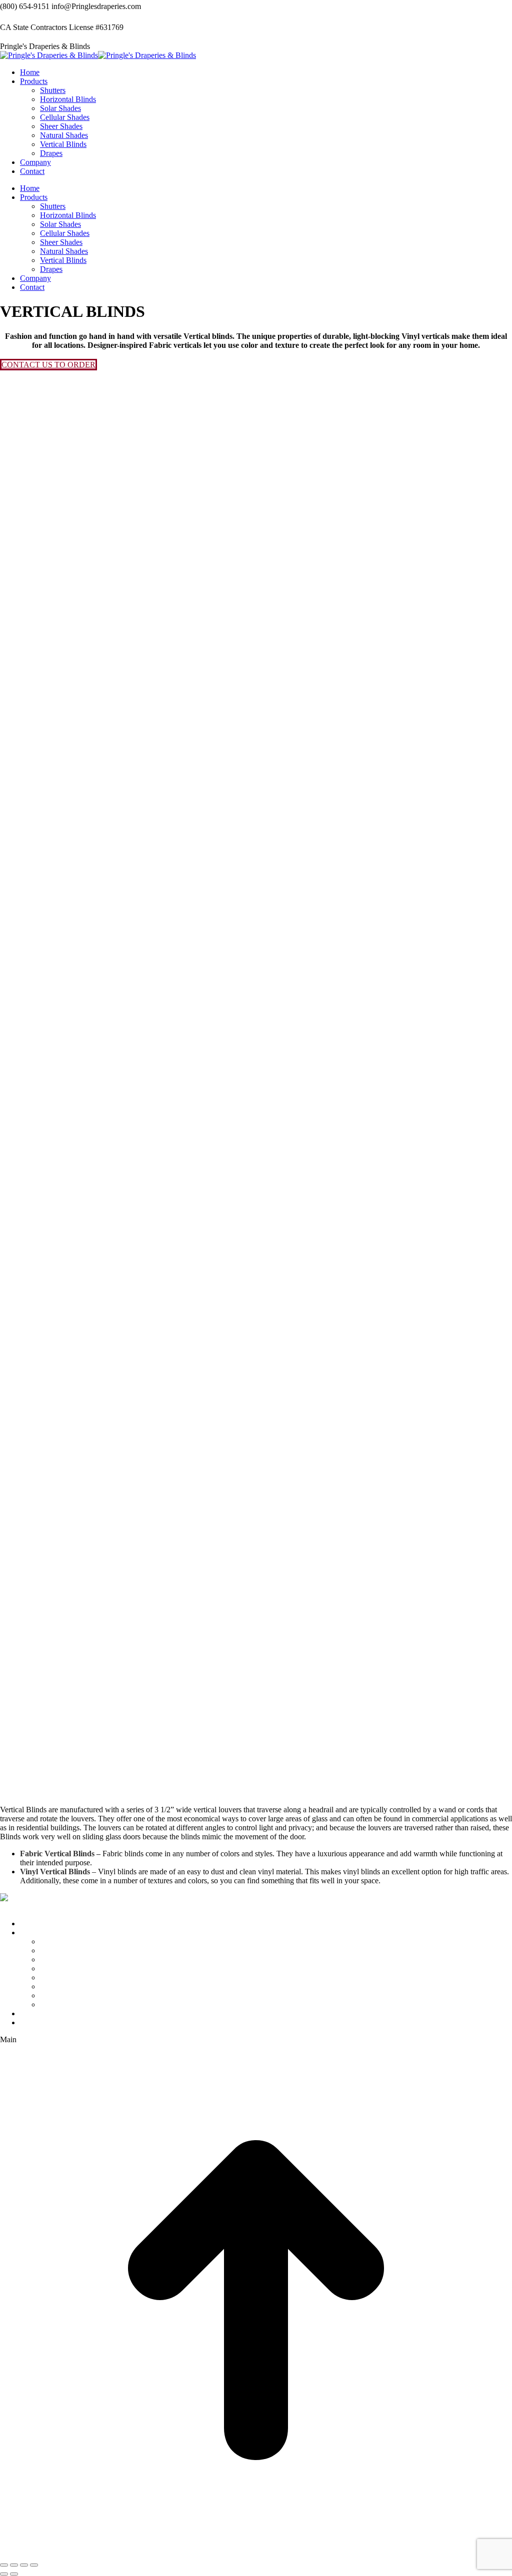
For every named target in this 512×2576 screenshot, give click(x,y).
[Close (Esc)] (4, 2565)
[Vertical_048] (110, 1064)
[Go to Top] (256, 2553)
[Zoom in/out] (34, 2565)
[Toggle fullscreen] (24, 2565)
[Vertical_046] (110, 890)
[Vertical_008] (110, 1762)
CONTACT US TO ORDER (48, 365)
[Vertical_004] (110, 1413)
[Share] (14, 2565)
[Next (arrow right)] (14, 2574)
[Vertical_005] (110, 1588)
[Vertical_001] (110, 1239)
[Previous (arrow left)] (4, 2574)
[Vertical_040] (110, 715)
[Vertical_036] (110, 541)
